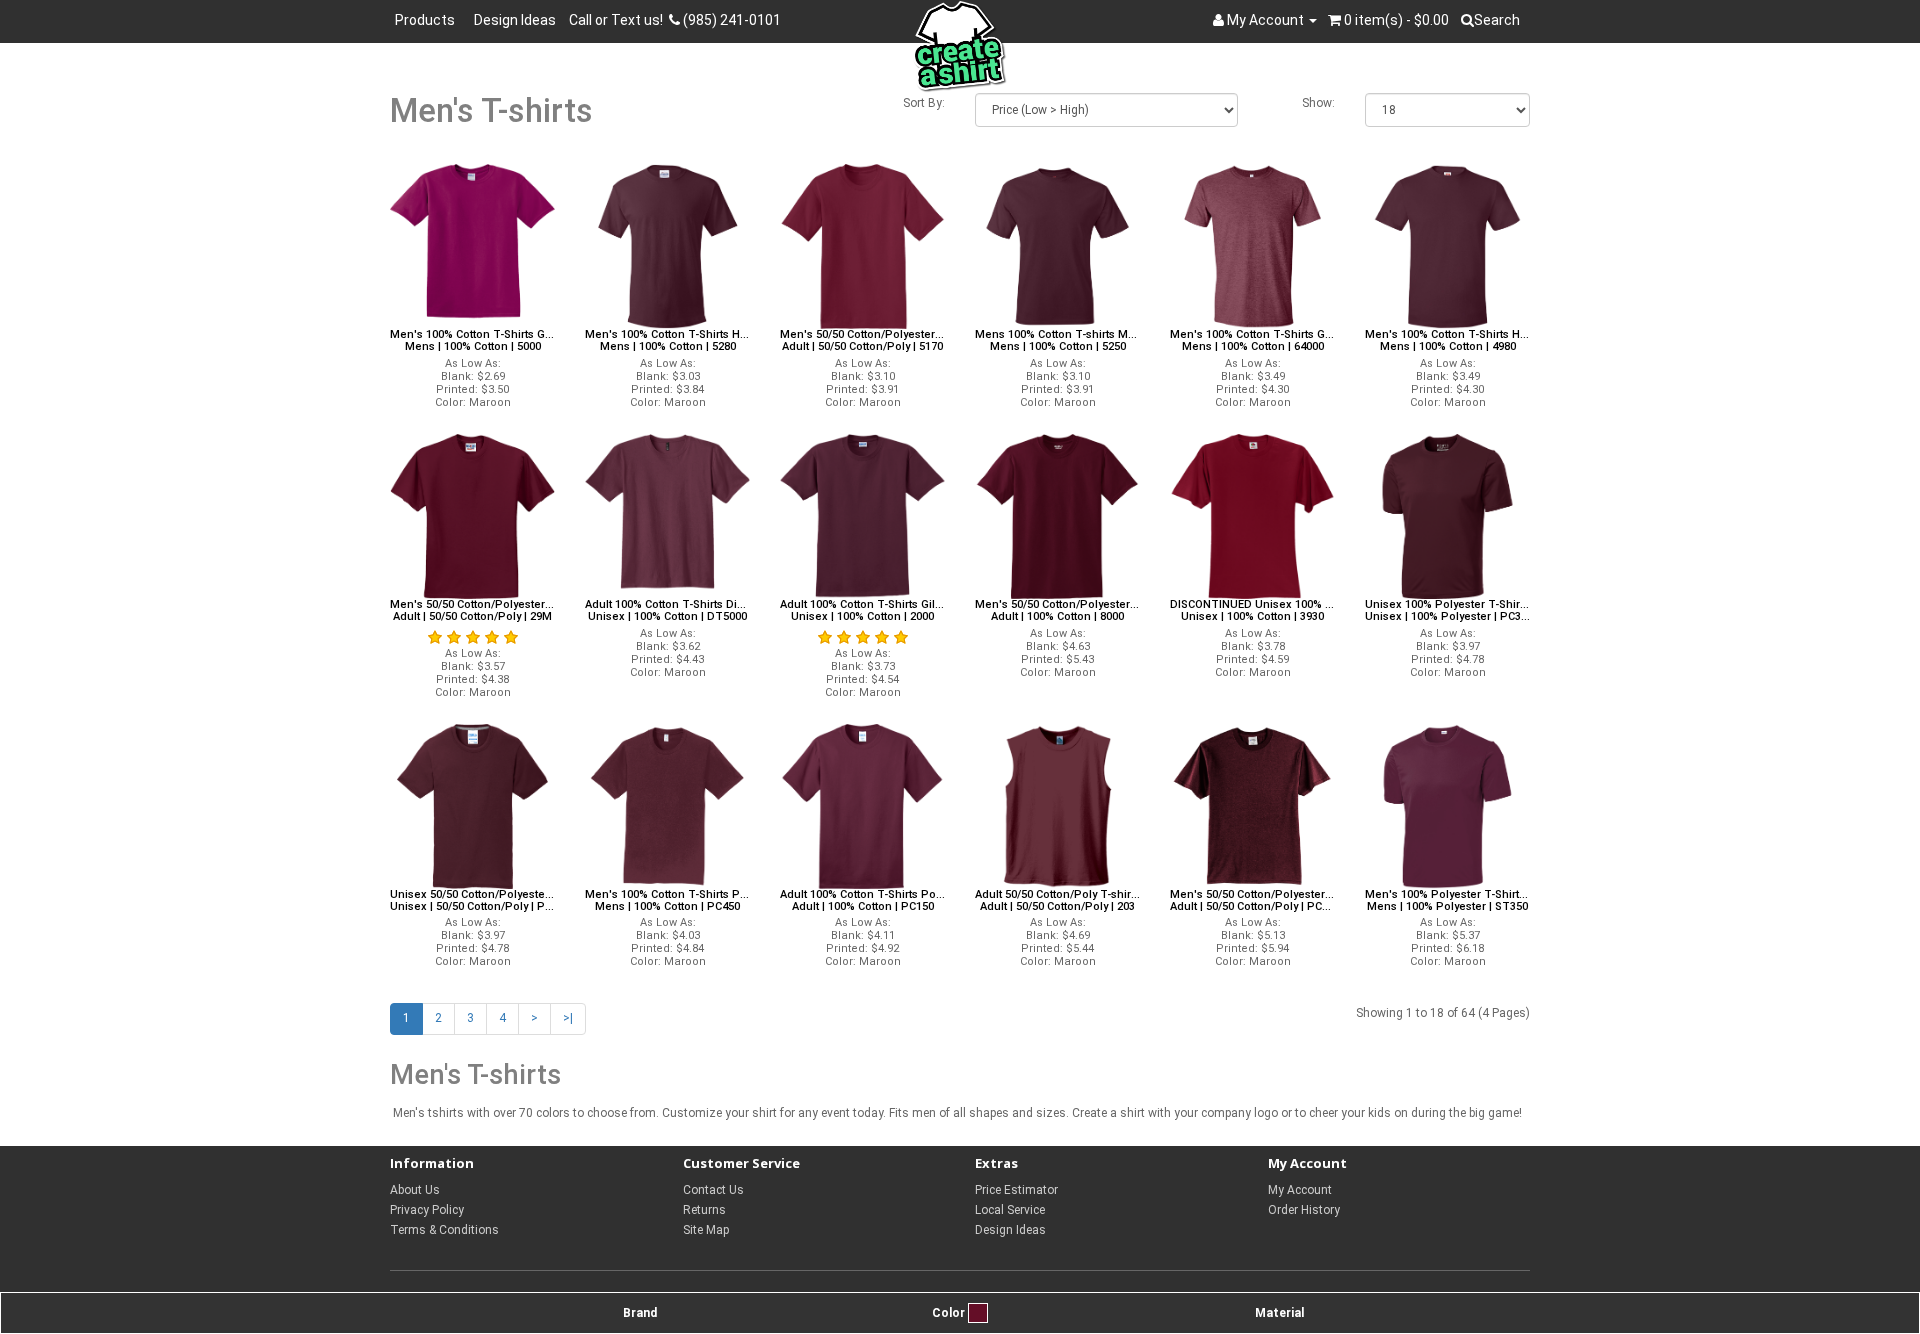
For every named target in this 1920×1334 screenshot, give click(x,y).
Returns (704, 1210)
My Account (1300, 1190)
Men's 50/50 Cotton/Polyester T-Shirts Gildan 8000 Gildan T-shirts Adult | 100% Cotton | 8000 (1057, 611)
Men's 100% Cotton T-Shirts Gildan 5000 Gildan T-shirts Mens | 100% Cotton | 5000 (472, 341)
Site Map (706, 1230)
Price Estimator (1016, 1190)
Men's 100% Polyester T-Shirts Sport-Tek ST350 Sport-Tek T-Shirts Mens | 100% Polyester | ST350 (1447, 901)
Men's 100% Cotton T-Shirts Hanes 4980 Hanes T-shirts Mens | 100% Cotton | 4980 (1447, 341)
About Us (415, 1190)
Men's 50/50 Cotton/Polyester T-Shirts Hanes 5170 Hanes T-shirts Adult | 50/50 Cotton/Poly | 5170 (862, 341)
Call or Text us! (619, 20)
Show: (1318, 103)
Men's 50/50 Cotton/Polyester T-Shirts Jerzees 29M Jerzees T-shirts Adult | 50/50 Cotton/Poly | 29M (472, 611)
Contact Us (713, 1190)
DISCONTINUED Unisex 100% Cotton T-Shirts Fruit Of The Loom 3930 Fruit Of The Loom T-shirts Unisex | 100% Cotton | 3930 (1252, 611)
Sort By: (924, 103)
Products (428, 20)
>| (568, 1018)
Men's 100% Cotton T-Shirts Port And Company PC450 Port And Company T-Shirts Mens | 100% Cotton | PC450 (667, 901)
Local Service (1010, 1210)
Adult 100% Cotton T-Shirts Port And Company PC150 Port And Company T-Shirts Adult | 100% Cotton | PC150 (862, 901)
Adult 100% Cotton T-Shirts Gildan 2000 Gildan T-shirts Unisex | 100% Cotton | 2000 (862, 611)
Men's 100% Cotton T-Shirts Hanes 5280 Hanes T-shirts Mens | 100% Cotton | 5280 (667, 341)
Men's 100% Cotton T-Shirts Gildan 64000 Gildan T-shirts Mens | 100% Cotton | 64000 (1252, 341)
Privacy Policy (427, 1210)
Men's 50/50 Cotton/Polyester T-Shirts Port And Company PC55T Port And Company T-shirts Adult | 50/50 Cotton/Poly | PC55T (1252, 901)
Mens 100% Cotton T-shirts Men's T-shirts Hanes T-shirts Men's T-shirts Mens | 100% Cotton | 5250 (1057, 341)
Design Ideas (515, 20)
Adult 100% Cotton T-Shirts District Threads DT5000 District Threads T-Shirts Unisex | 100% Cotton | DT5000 (667, 611)
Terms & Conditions (444, 1230)
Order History (1304, 1210)
